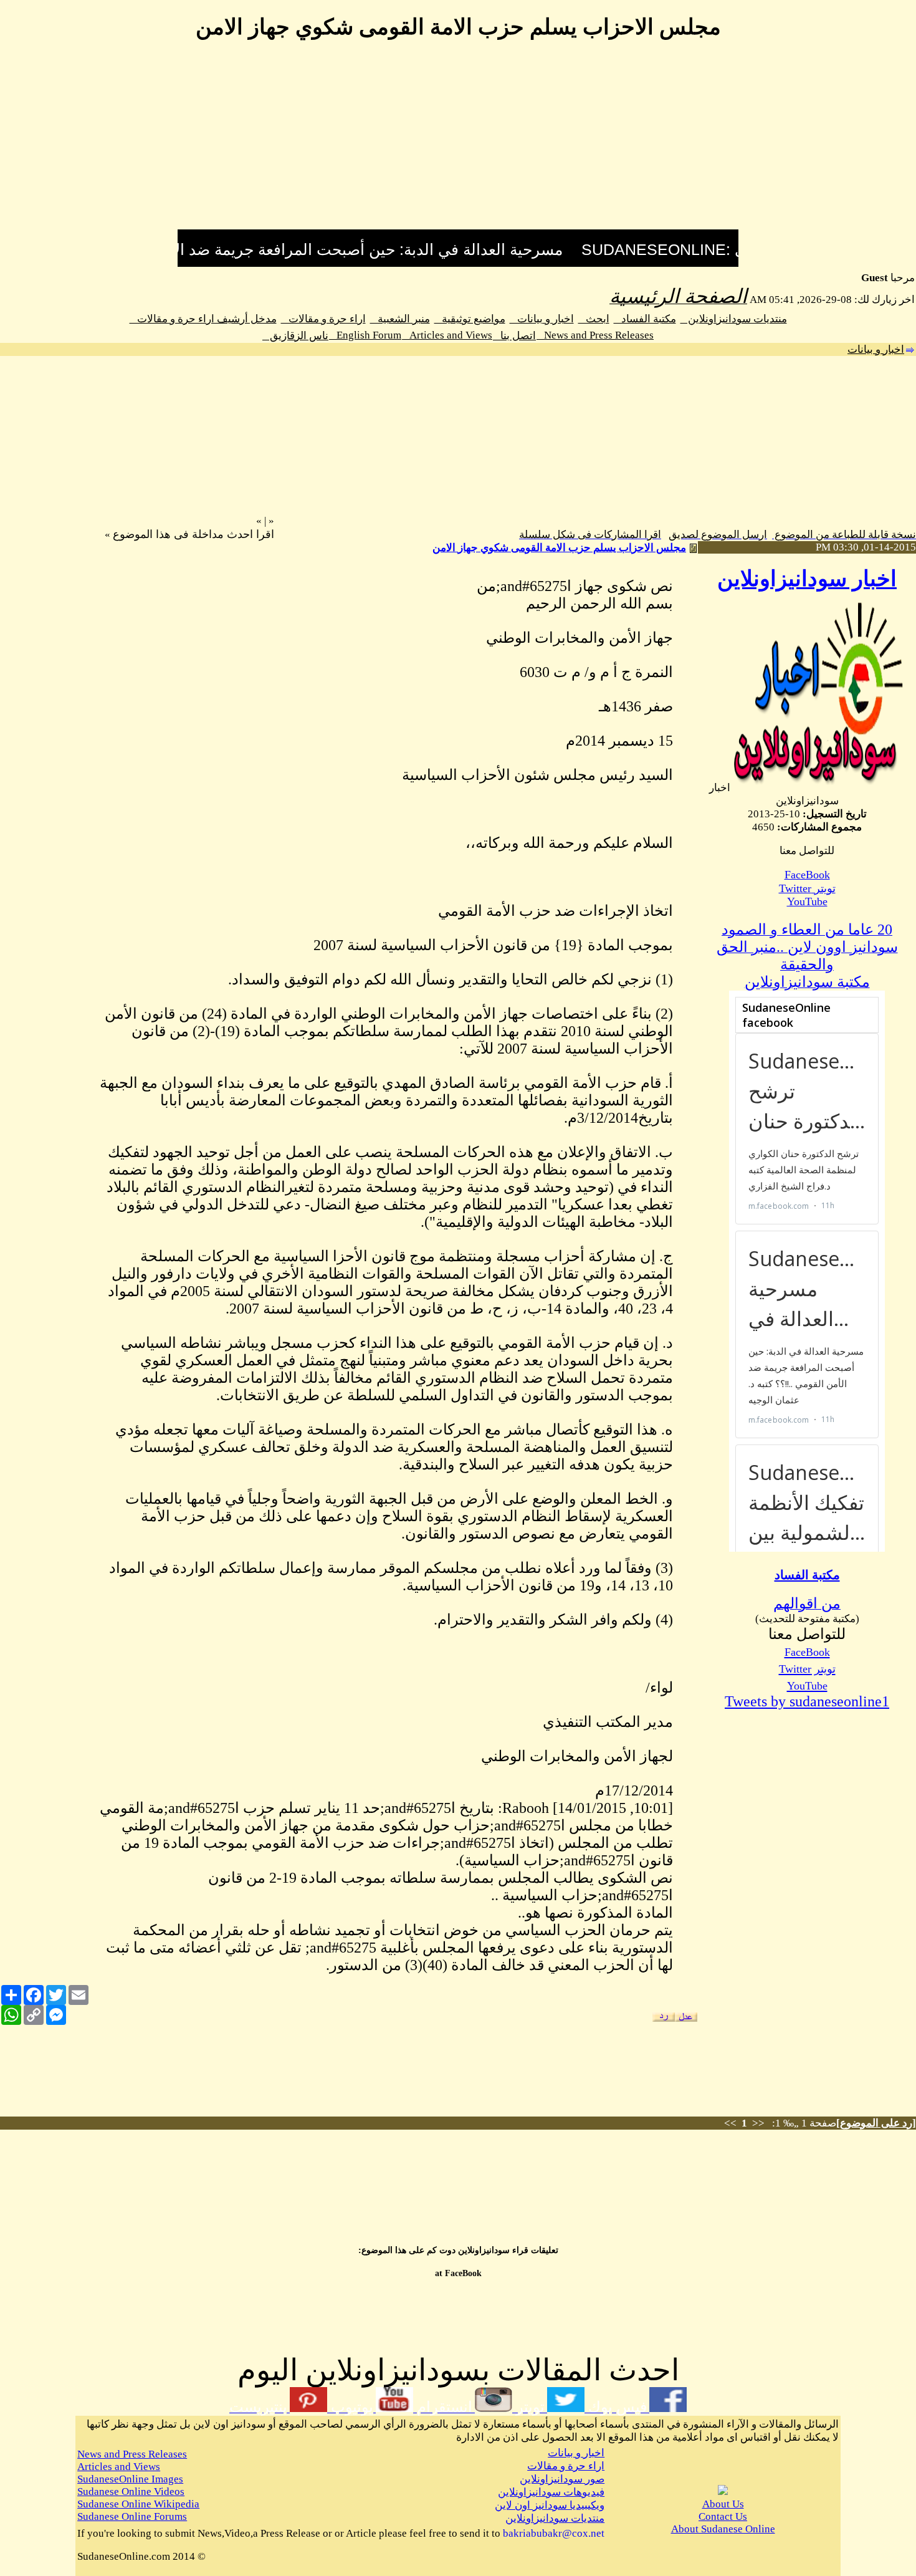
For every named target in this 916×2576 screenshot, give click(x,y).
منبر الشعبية (400, 319)
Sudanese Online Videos (131, 2492)
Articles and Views (447, 335)
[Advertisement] (458, 142)
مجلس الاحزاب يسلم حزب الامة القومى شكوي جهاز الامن (559, 548)
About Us (723, 2504)
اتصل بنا (514, 336)
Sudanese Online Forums (132, 2516)
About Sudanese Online (723, 2529)
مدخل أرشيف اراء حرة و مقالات (203, 319)
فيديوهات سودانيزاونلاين (551, 2492)
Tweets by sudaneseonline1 (807, 1701)
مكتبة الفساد (645, 319)
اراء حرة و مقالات (323, 319)
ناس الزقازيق (295, 336)
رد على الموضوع (876, 2123)
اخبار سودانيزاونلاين (807, 579)
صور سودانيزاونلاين (562, 2479)
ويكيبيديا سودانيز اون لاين (550, 2505)
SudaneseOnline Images (130, 2479)
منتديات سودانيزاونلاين (734, 319)
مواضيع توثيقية (470, 319)
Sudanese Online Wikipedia (138, 2504)
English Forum (365, 335)
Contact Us (723, 2516)
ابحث (594, 319)
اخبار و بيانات (542, 319)
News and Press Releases (595, 335)
